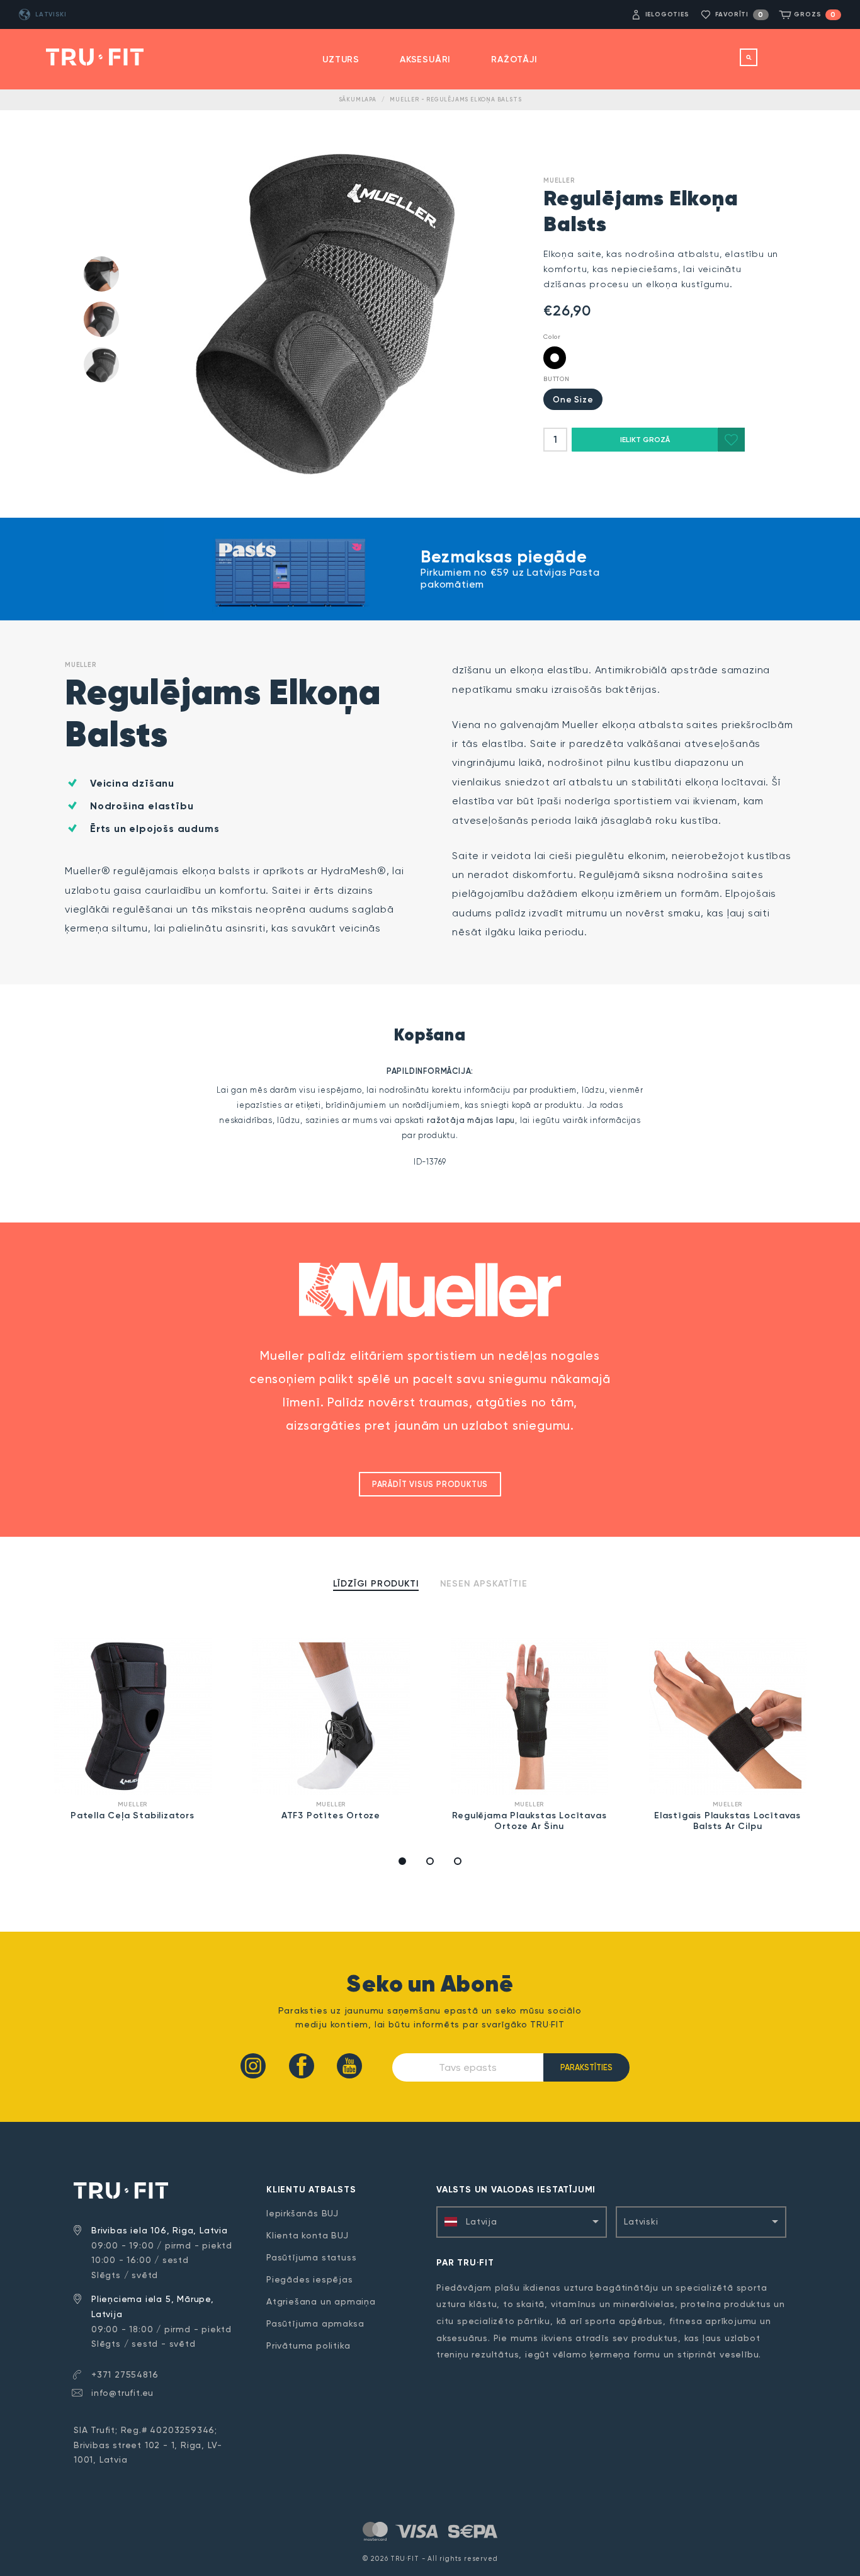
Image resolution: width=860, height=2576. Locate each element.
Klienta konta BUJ (308, 2235)
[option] (133, 1731)
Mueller (559, 180)
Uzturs (341, 60)
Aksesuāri (425, 60)
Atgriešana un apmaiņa (321, 2301)
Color (552, 337)
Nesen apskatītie (484, 1584)
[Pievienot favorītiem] (731, 440)
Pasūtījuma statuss (311, 2257)
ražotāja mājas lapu (471, 1120)
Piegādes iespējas (310, 2279)
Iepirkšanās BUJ (303, 2213)
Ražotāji (514, 60)
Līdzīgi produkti (376, 1584)
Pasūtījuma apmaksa (315, 2323)
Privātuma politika (308, 2345)
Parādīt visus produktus (430, 1484)
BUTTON (557, 379)
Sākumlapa (358, 100)
